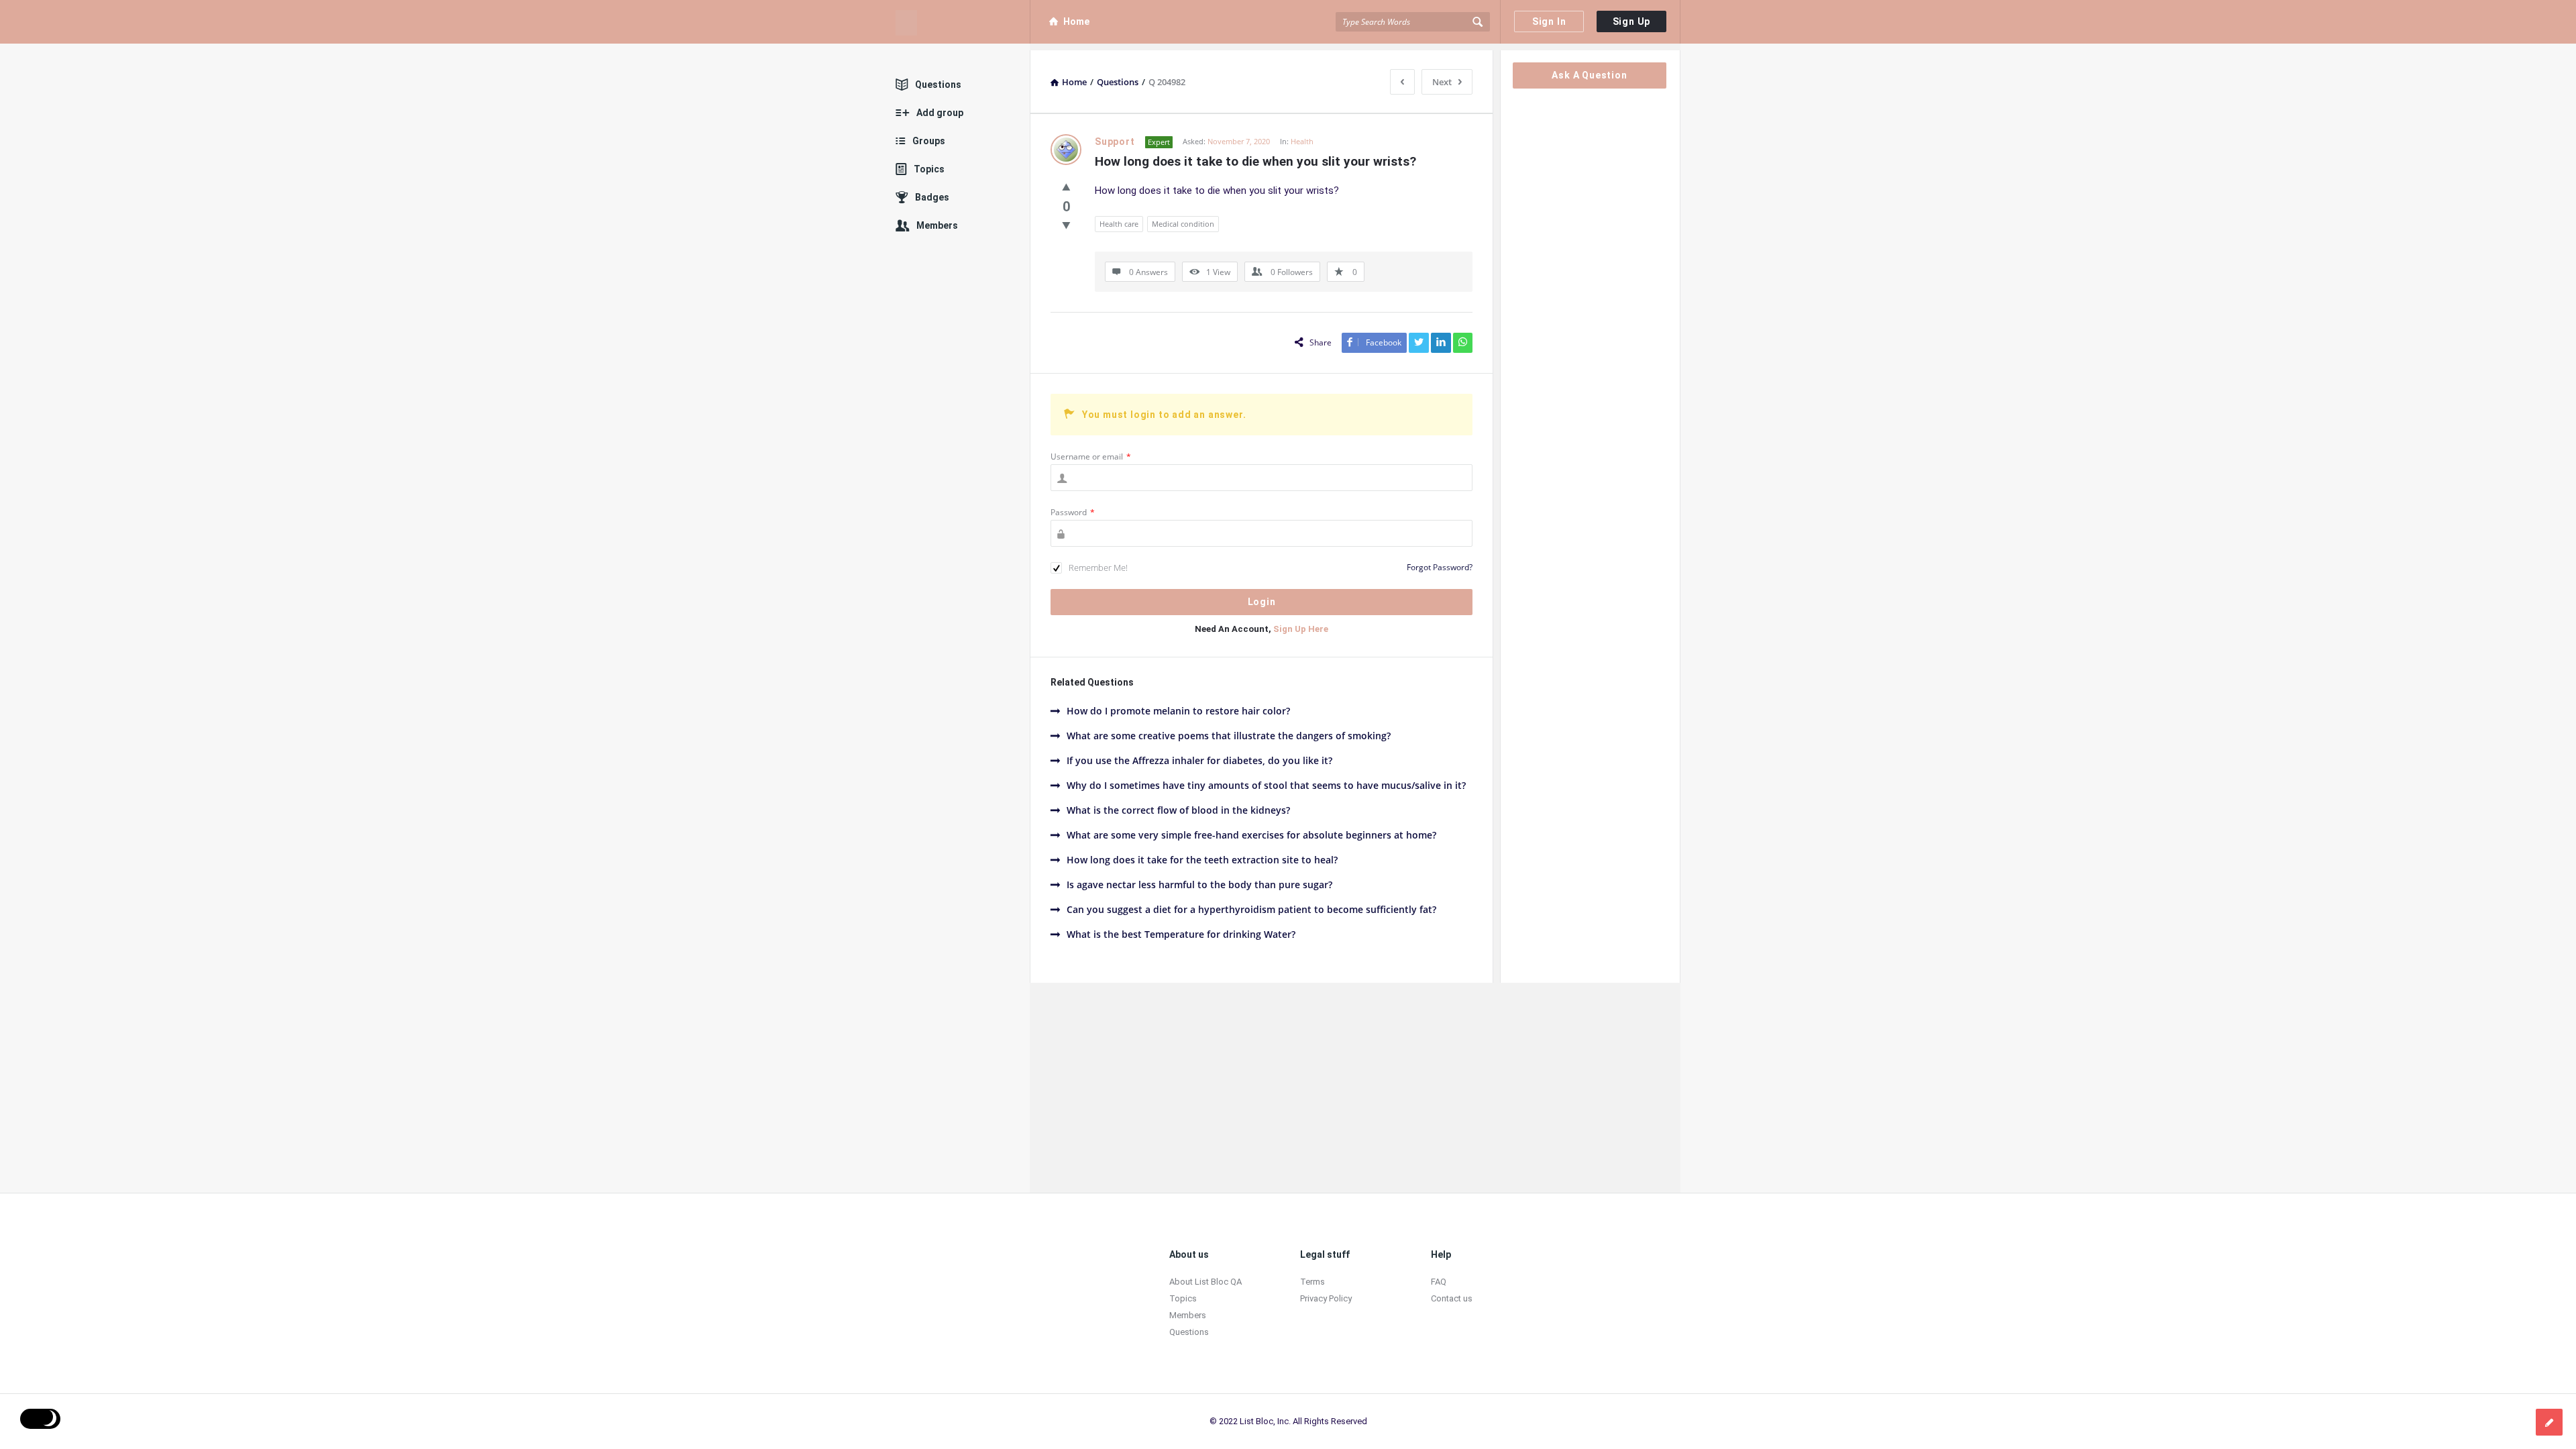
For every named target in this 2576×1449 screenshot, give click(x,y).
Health (1302, 141)
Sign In (1549, 21)
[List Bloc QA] (963, 22)
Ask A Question (1589, 75)
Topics (929, 169)
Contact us (1452, 1298)
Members (937, 225)
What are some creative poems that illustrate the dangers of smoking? (1229, 736)
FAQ (1439, 1282)
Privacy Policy (1326, 1298)
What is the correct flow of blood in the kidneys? (1178, 810)
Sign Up (1632, 21)
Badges (932, 197)
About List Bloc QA (1205, 1282)
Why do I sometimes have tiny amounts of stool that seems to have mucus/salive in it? (1266, 785)
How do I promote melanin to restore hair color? (1178, 711)
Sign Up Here (1301, 629)
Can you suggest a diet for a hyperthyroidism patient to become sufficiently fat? (1251, 909)
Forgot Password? (1440, 567)
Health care (1119, 224)
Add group (940, 113)
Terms (1312, 1282)
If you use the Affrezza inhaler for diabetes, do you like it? (1199, 760)
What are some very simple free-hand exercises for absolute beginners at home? (1251, 835)
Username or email (1091, 457)
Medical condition (1183, 224)
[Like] (1066, 186)
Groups (929, 141)
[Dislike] (1066, 225)
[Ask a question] (2549, 1422)
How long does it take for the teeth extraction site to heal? (1202, 860)
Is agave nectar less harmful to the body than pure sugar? (1199, 884)
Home (1076, 21)
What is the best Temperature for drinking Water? (1181, 934)
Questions (938, 85)
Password (1073, 512)
